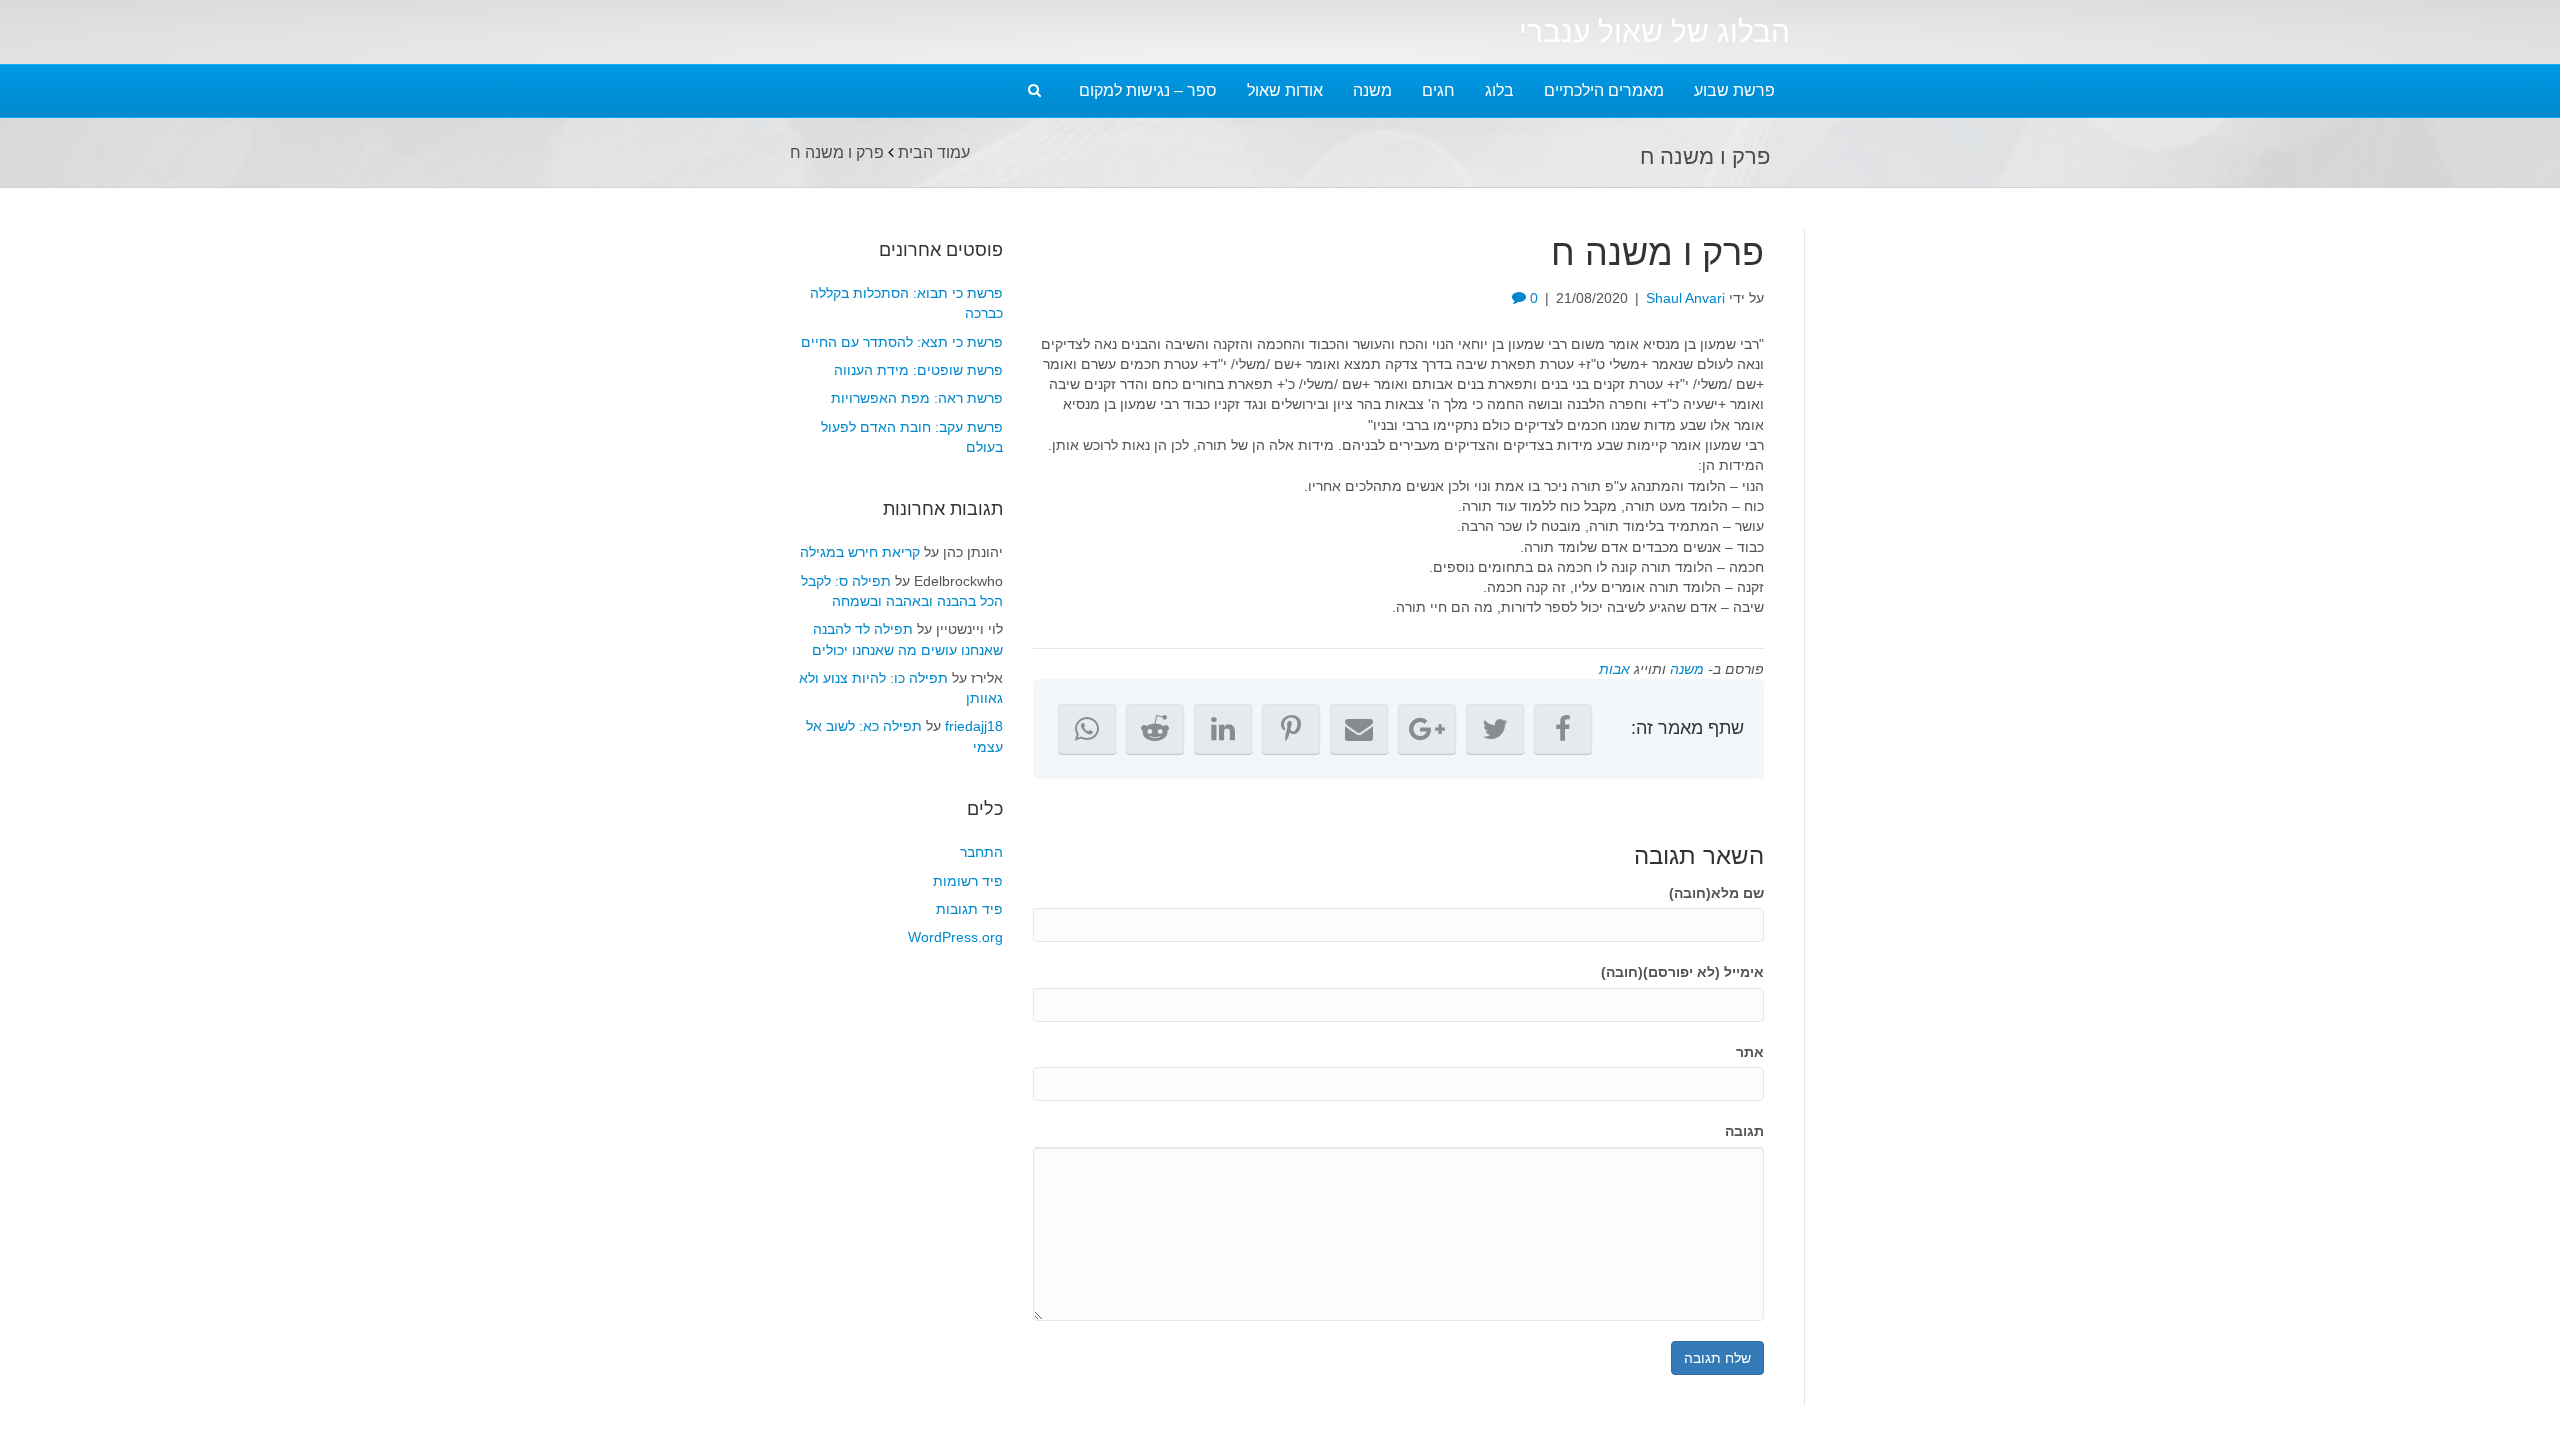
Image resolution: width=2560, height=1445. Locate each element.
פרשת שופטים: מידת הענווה (918, 370)
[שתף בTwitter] (1495, 729)
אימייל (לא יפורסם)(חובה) (1682, 972)
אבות (1614, 669)
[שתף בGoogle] (1427, 729)
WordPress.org (955, 937)
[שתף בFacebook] (1563, 729)
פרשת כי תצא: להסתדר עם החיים (902, 342)
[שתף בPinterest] (1291, 729)
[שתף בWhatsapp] (1087, 729)
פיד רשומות (968, 881)
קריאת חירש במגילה (860, 552)
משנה (1372, 90)
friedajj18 (974, 726)
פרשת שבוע (1734, 90)
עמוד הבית (934, 152)
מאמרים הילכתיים (1604, 90)
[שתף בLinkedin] (1223, 729)
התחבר (981, 852)
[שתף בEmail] (1359, 729)
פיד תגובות (969, 909)
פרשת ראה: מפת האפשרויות (917, 398)
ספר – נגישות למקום (1148, 90)
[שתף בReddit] (1155, 729)
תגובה (1744, 1131)
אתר (1750, 1052)
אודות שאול (1285, 90)
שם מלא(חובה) (1716, 893)
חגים (1438, 90)
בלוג (1499, 90)
